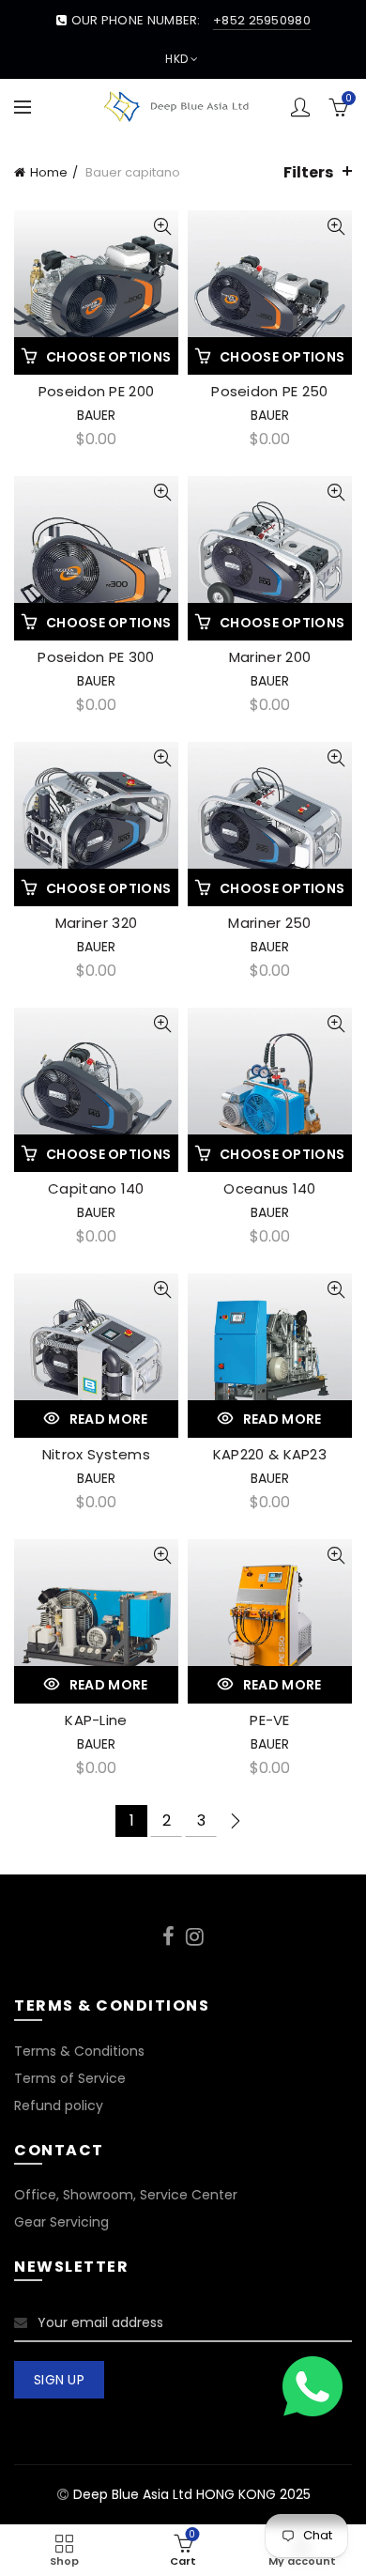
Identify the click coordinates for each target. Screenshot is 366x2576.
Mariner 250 (269, 923)
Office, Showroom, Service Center (126, 2195)
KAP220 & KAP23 (270, 1454)
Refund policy (59, 2106)
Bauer (96, 415)
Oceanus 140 (269, 1188)
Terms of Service (70, 2078)
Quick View (162, 227)
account (300, 107)
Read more (109, 1419)
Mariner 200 (270, 657)
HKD (176, 59)
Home (49, 172)
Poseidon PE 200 (97, 391)
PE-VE (270, 1720)
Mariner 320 (96, 923)
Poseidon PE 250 (270, 391)
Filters (308, 172)
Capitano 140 (96, 1188)
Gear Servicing (61, 2222)
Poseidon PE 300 (96, 657)
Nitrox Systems (96, 1454)
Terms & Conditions (79, 2051)
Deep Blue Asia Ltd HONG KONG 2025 (192, 2494)
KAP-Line (96, 1720)
